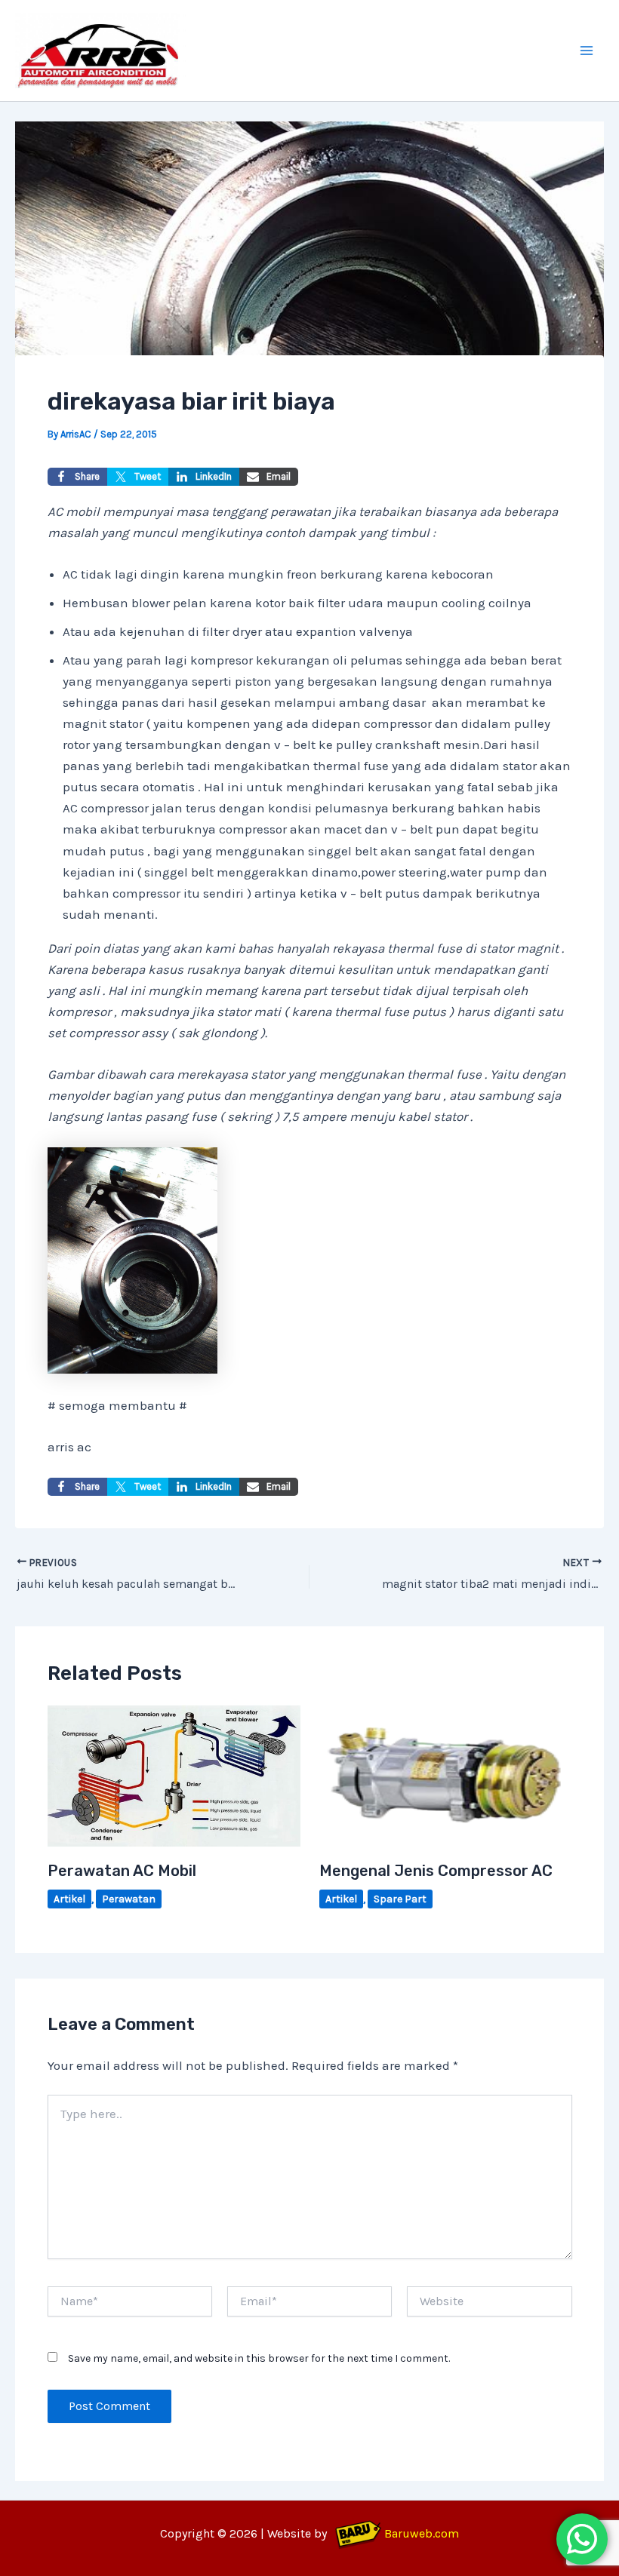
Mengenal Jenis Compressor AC (436, 1871)
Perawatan (129, 1899)
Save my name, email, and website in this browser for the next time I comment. (259, 2358)
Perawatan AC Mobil (122, 1871)
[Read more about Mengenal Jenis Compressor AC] (446, 1774)
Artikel (69, 1899)
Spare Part (400, 1899)
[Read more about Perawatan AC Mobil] (174, 1774)
